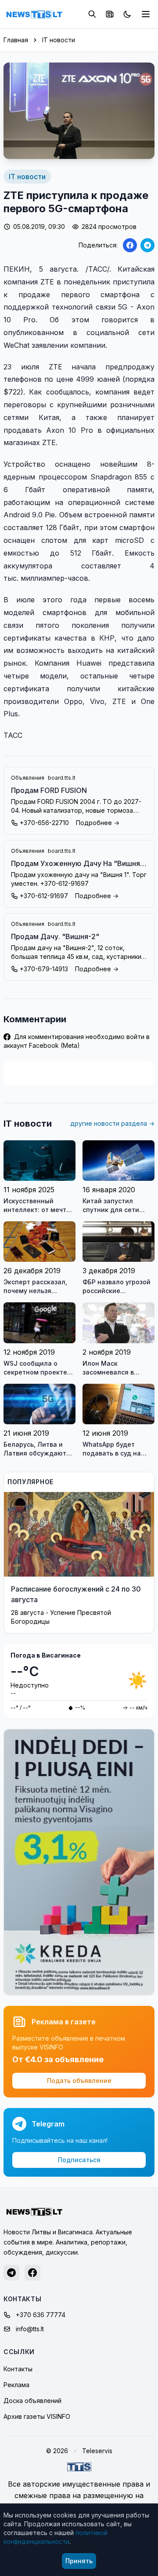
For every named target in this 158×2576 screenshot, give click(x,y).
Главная (16, 40)
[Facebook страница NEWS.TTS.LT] (32, 2273)
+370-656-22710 (44, 823)
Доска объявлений (32, 2401)
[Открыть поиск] (92, 14)
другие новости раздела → (112, 1123)
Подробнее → (98, 823)
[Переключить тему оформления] (127, 14)
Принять (79, 2561)
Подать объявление (79, 2080)
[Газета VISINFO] (110, 14)
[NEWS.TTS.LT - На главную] (34, 14)
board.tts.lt (62, 778)
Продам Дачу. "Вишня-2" (55, 936)
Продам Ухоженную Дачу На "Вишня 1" (75, 864)
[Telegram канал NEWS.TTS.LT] (11, 2273)
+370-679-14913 (44, 969)
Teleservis (97, 2451)
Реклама (16, 2385)
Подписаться (79, 2160)
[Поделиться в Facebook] (130, 245)
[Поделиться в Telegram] (147, 245)
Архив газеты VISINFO (37, 2416)
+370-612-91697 (44, 896)
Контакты (18, 2369)
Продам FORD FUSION (49, 790)
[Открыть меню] (146, 14)
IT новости (59, 40)
